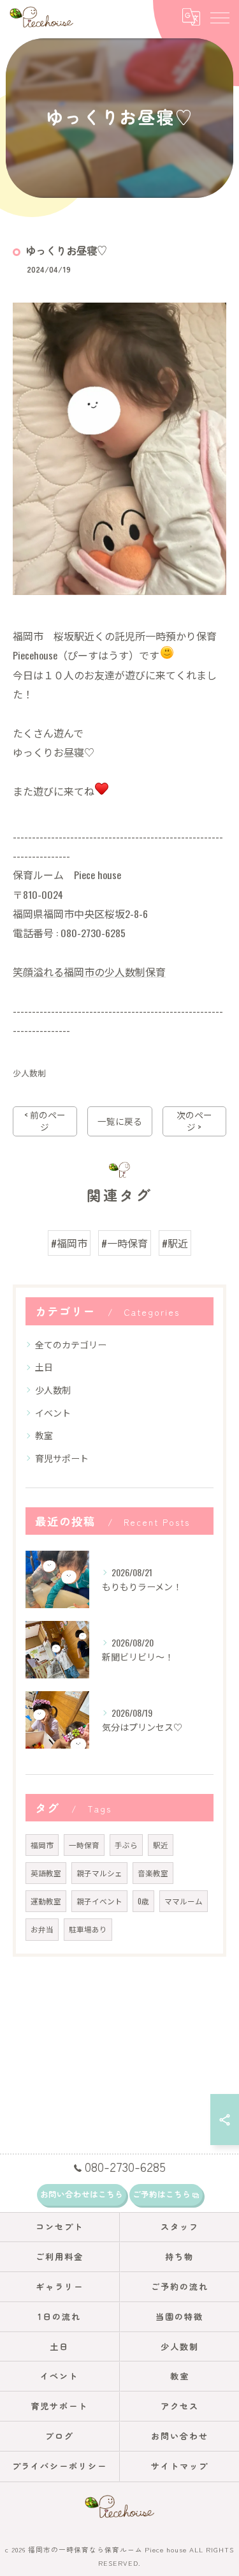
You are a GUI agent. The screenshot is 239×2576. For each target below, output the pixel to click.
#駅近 (175, 1243)
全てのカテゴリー (71, 1344)
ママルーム (184, 1901)
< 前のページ (45, 1121)
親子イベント (99, 1901)
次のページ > (194, 1121)
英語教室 (46, 1873)
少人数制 (29, 1073)
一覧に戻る (120, 1121)
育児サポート (62, 1458)
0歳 (143, 1901)
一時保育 (84, 1845)
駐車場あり (88, 1929)
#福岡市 (69, 1243)
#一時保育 (125, 1243)
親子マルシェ (99, 1873)
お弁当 (42, 1929)
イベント (53, 1412)
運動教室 (46, 1901)
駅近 (161, 1845)
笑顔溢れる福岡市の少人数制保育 (89, 972)
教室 (44, 1435)
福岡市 (42, 1845)
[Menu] (219, 17)
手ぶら (126, 1845)
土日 (44, 1367)
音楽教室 (153, 1873)
